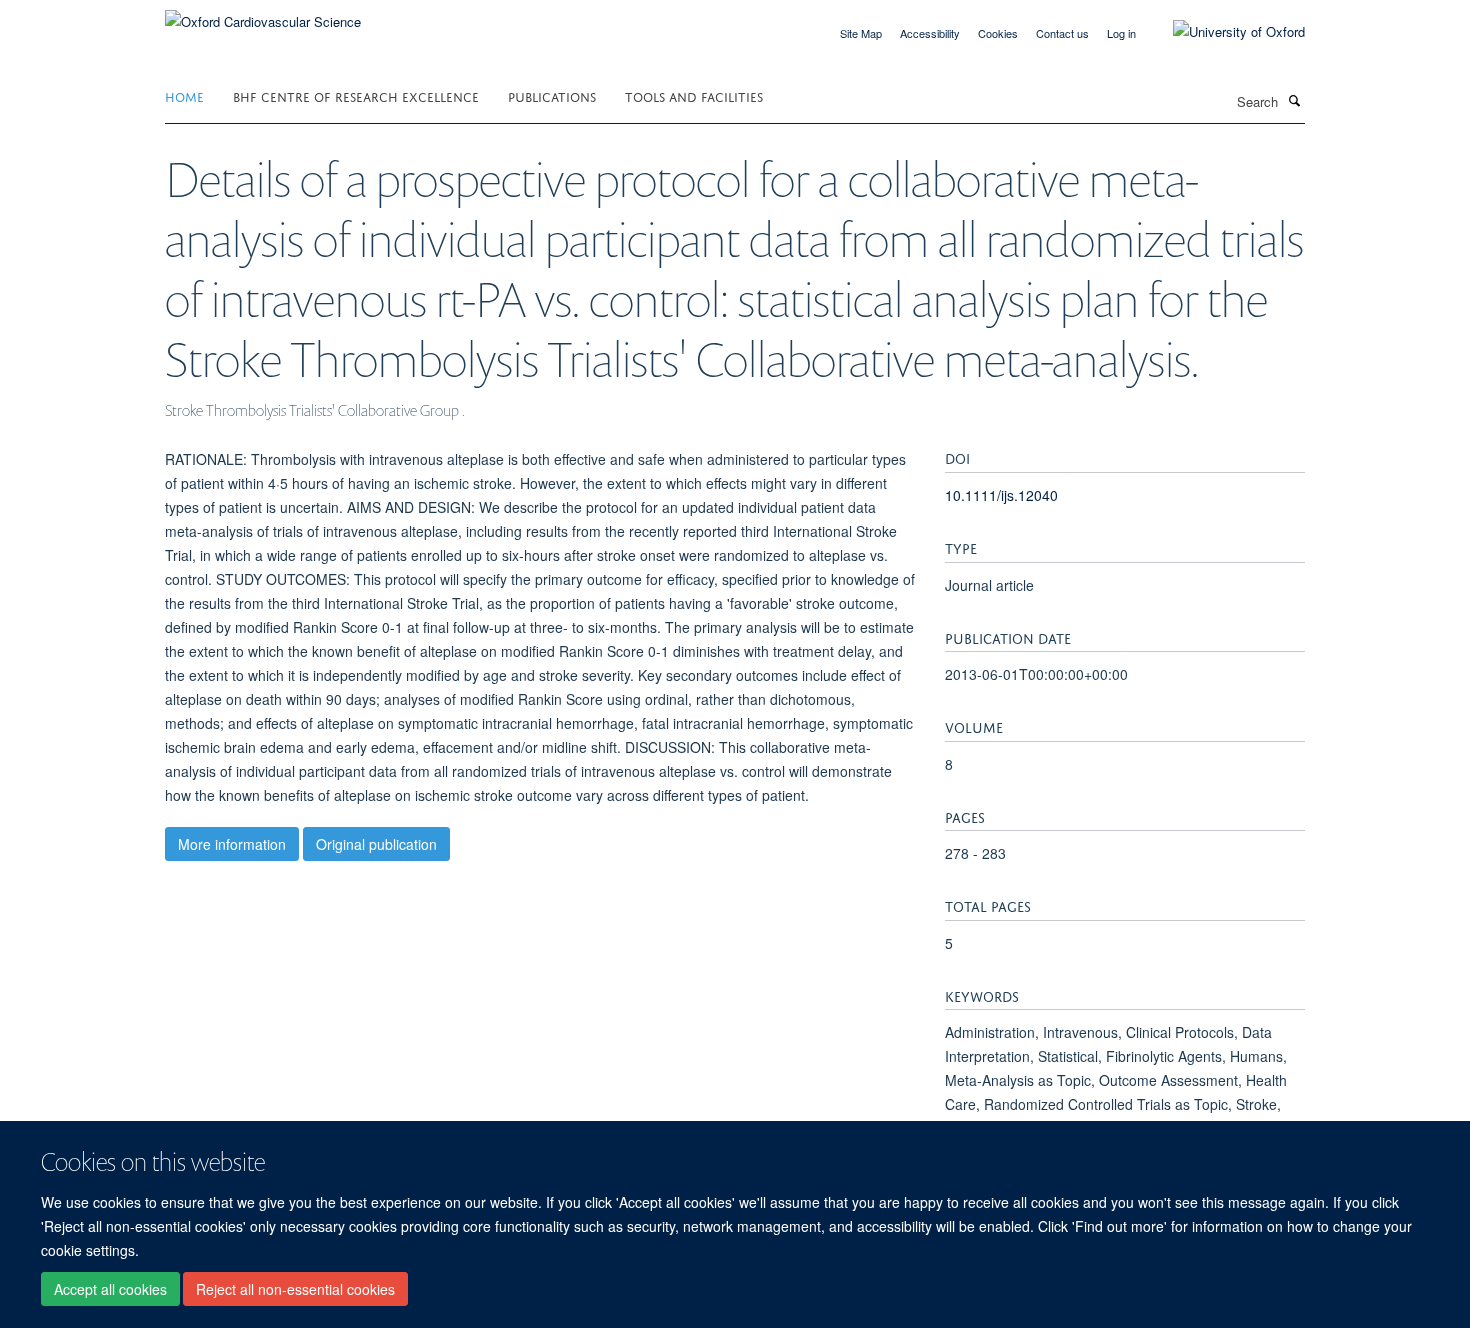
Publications (552, 95)
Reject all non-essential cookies (295, 1289)
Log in (1121, 33)
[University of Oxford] (1224, 32)
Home (184, 95)
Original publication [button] (376, 844)
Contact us (1062, 33)
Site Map (861, 33)
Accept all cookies (110, 1289)
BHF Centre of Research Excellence (356, 95)
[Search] (1294, 100)
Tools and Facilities (694, 95)
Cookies (998, 33)
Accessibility (930, 33)
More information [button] (232, 844)
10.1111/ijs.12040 (1001, 495)
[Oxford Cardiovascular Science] (263, 14)
